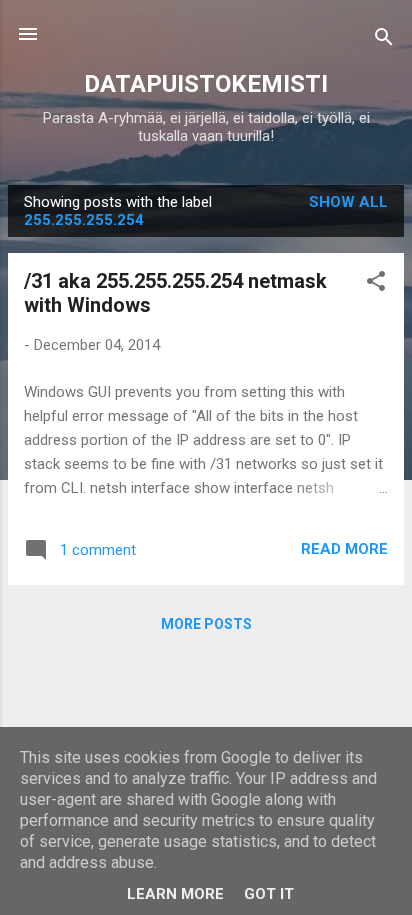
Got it (269, 894)
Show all (348, 202)
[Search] (384, 40)
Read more (344, 549)
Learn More (175, 894)
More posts (206, 624)
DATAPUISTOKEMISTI (206, 84)
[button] (376, 284)
